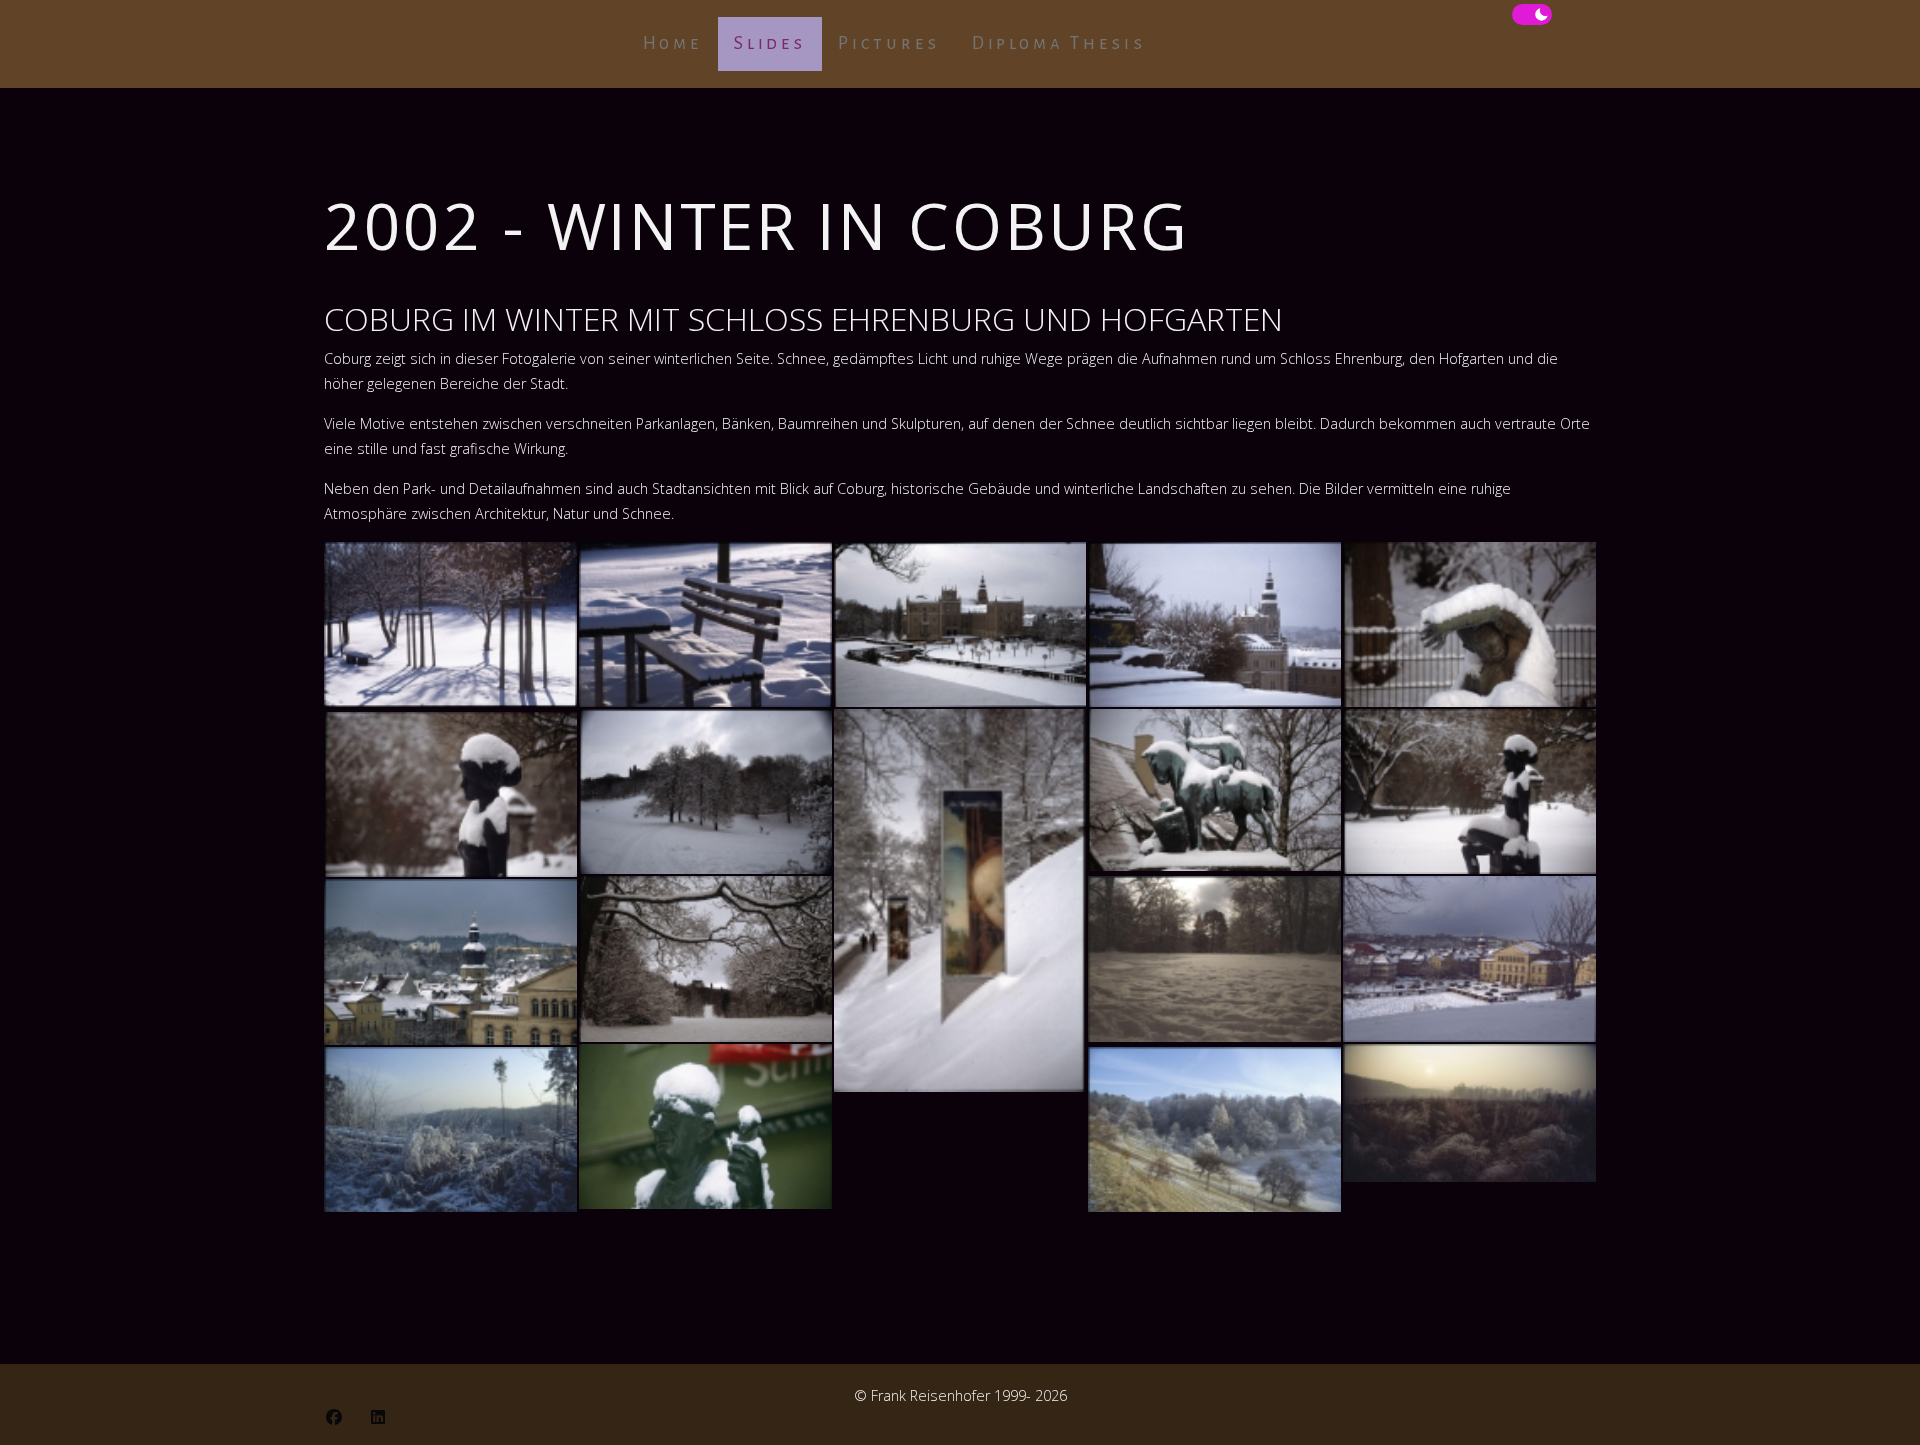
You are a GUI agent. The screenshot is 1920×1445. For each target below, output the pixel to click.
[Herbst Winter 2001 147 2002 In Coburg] (450, 794)
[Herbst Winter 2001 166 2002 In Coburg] (450, 961)
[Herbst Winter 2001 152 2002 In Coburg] (705, 958)
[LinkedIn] (378, 1417)
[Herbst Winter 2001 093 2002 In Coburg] (705, 624)
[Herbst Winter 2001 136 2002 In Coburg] (960, 900)
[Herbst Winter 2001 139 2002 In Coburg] (1214, 790)
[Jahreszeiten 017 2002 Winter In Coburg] (450, 1129)
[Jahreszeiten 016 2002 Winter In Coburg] (1469, 1113)
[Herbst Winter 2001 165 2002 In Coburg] (1469, 958)
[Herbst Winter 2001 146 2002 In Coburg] (1469, 791)
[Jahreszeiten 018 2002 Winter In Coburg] (1214, 1129)
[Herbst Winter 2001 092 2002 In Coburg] (450, 624)
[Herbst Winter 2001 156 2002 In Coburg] (1214, 958)
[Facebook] (334, 1417)
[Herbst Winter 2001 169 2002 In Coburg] (705, 1126)
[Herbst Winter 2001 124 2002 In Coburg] (705, 791)
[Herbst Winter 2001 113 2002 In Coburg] (960, 624)
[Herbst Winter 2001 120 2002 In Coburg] (1469, 624)
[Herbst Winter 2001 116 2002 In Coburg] (1214, 624)
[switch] (1532, 15)
